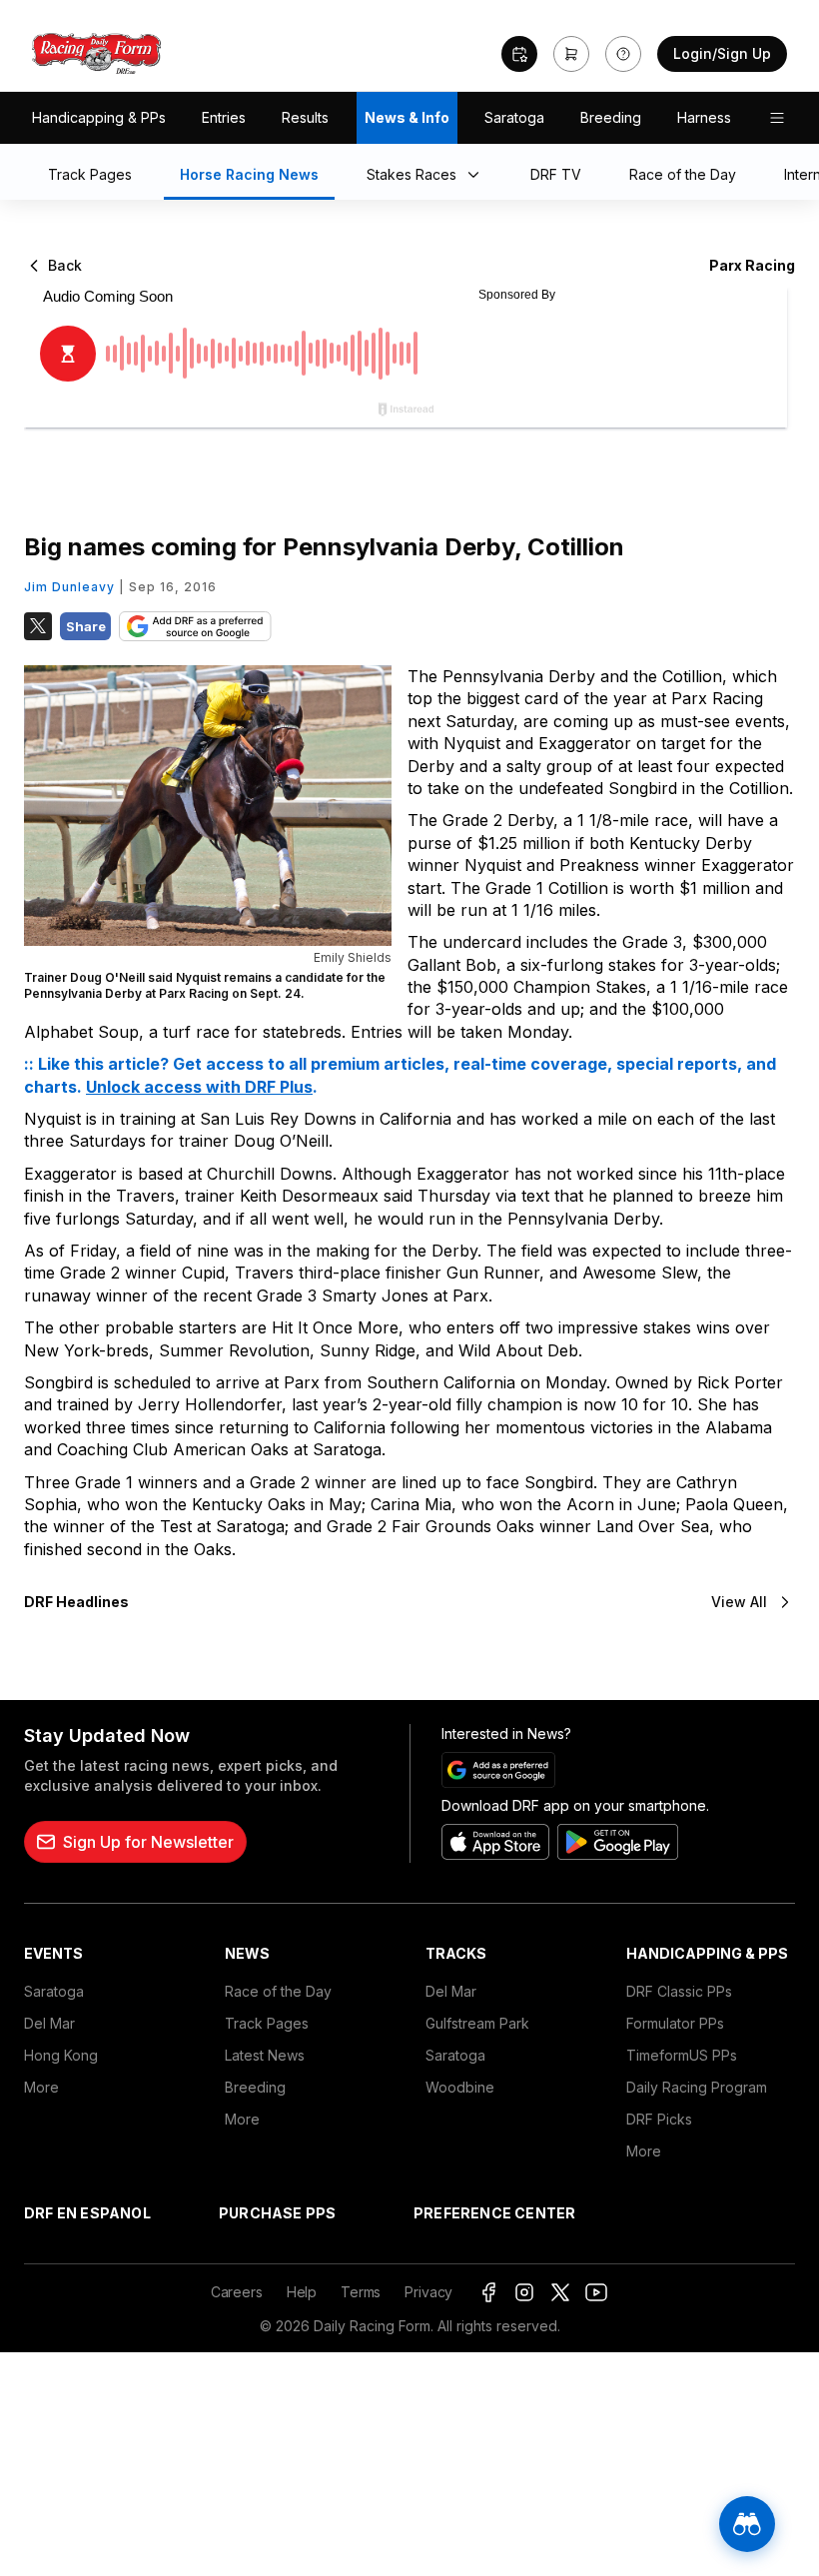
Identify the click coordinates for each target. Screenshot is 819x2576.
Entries (224, 117)
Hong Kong (61, 2055)
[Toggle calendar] (519, 54)
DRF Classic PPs (679, 1991)
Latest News (265, 2055)
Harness (704, 117)
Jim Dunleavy (69, 587)
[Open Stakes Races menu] (477, 176)
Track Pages (267, 2023)
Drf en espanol (87, 2213)
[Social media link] (488, 2292)
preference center (494, 2213)
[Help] (623, 54)
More (41, 2087)
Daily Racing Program (697, 2087)
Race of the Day (278, 1991)
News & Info (407, 117)
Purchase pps (277, 2213)
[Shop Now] (571, 54)
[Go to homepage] (97, 54)
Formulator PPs (675, 2023)
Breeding (611, 117)
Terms (361, 2292)
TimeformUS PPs (682, 2055)
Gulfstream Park (477, 2023)
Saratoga (514, 117)
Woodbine (460, 2087)
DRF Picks (659, 2119)
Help (302, 2292)
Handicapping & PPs (99, 117)
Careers (237, 2292)
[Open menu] (777, 118)
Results (305, 117)
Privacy (428, 2292)
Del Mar (49, 2023)
